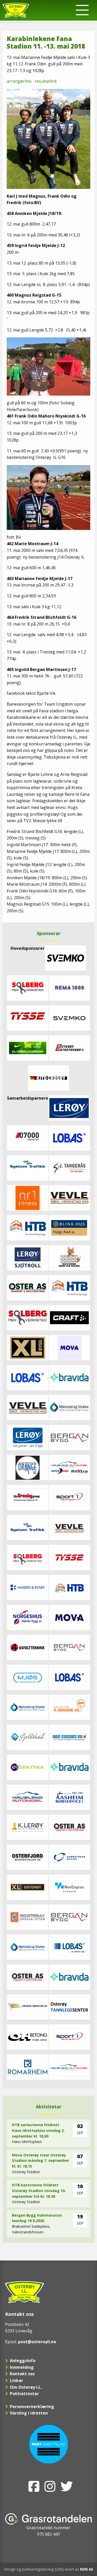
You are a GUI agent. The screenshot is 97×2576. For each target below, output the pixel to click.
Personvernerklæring (32, 2407)
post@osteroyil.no (37, 2342)
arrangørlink (20, 81)
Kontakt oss (22, 2374)
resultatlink (46, 81)
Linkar (16, 2380)
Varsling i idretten (29, 2413)
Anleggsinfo (23, 2361)
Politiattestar (24, 2394)
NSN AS (87, 2569)
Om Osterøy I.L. (26, 2387)
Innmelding (22, 2367)
